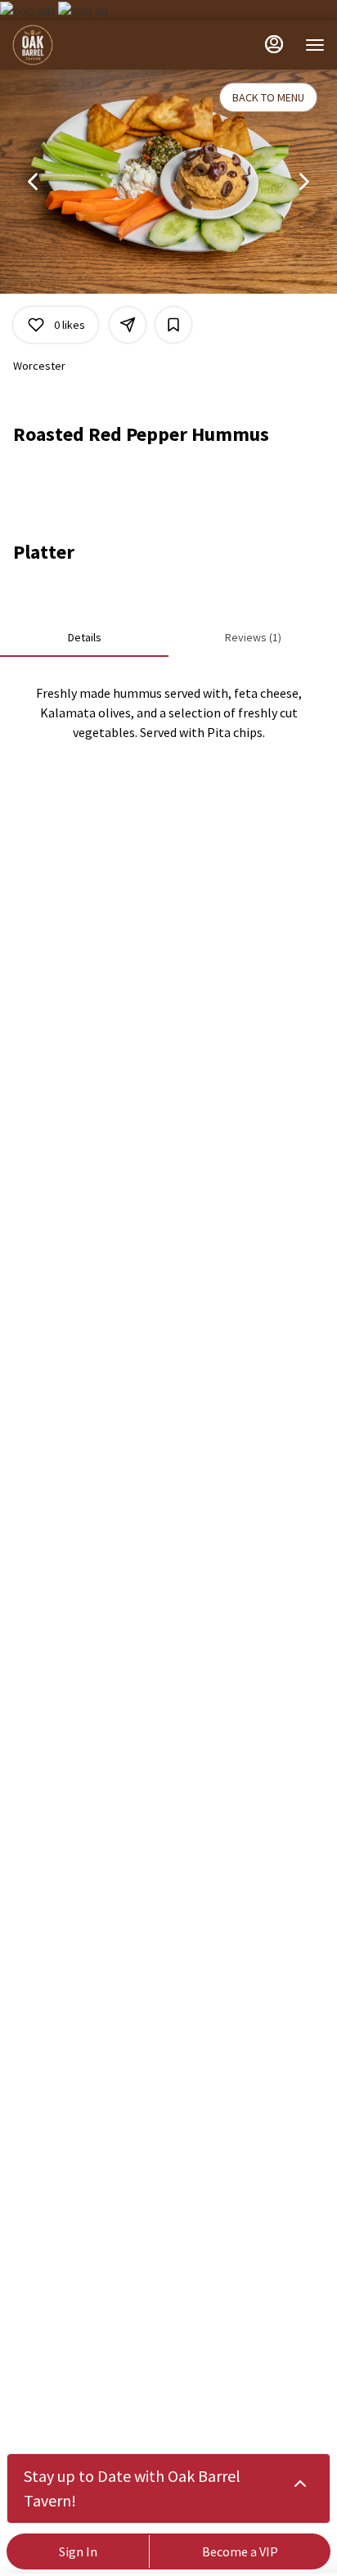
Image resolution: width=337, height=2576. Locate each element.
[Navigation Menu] (315, 45)
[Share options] (128, 325)
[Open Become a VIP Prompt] (300, 2484)
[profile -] (274, 44)
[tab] (84, 637)
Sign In (78, 2551)
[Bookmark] (173, 325)
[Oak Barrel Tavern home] (86, 45)
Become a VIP (240, 2551)
